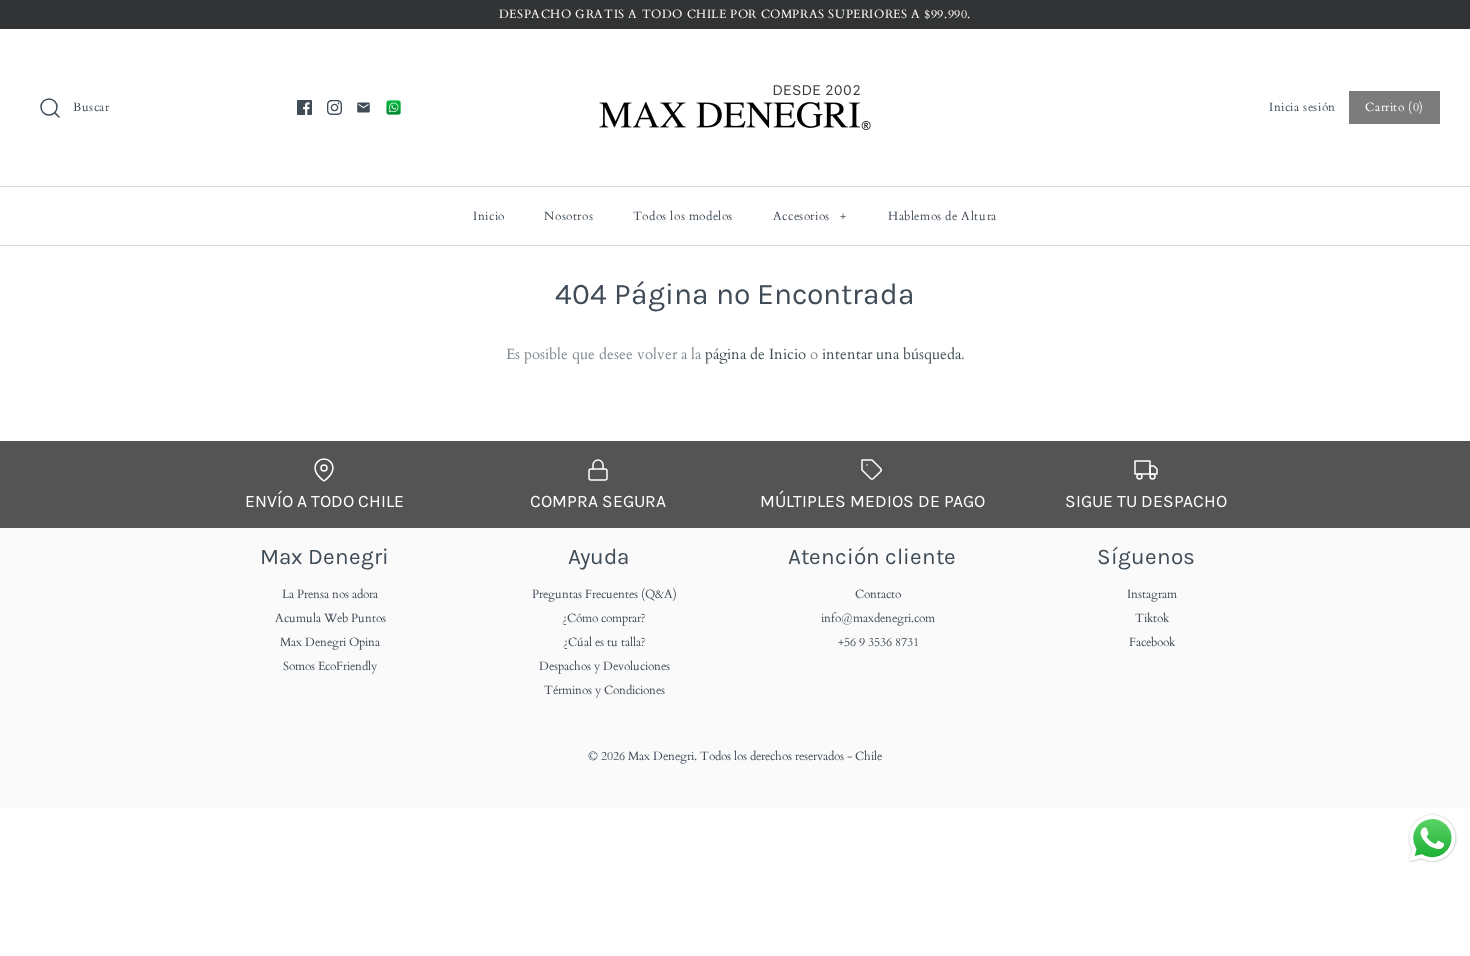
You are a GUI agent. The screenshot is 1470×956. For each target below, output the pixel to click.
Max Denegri (661, 756)
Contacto (878, 594)
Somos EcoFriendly (330, 666)
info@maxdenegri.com (878, 618)
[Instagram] (334, 107)
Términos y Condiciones (604, 690)
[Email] (363, 107)
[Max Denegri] (735, 61)
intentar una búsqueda (891, 354)
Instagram (1152, 594)
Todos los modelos (683, 216)
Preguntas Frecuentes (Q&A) (604, 594)
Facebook (1152, 642)
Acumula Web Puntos (330, 618)
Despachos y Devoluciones (604, 666)
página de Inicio (755, 354)
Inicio (489, 216)
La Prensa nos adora (330, 594)
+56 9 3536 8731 (878, 642)
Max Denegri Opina (330, 642)
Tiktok (1152, 618)
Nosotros (568, 216)
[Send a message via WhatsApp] (1432, 838)
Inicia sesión (1302, 107)
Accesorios (810, 216)
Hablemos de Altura (942, 216)
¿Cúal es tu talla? (604, 642)
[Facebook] (304, 107)
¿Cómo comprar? (604, 618)
